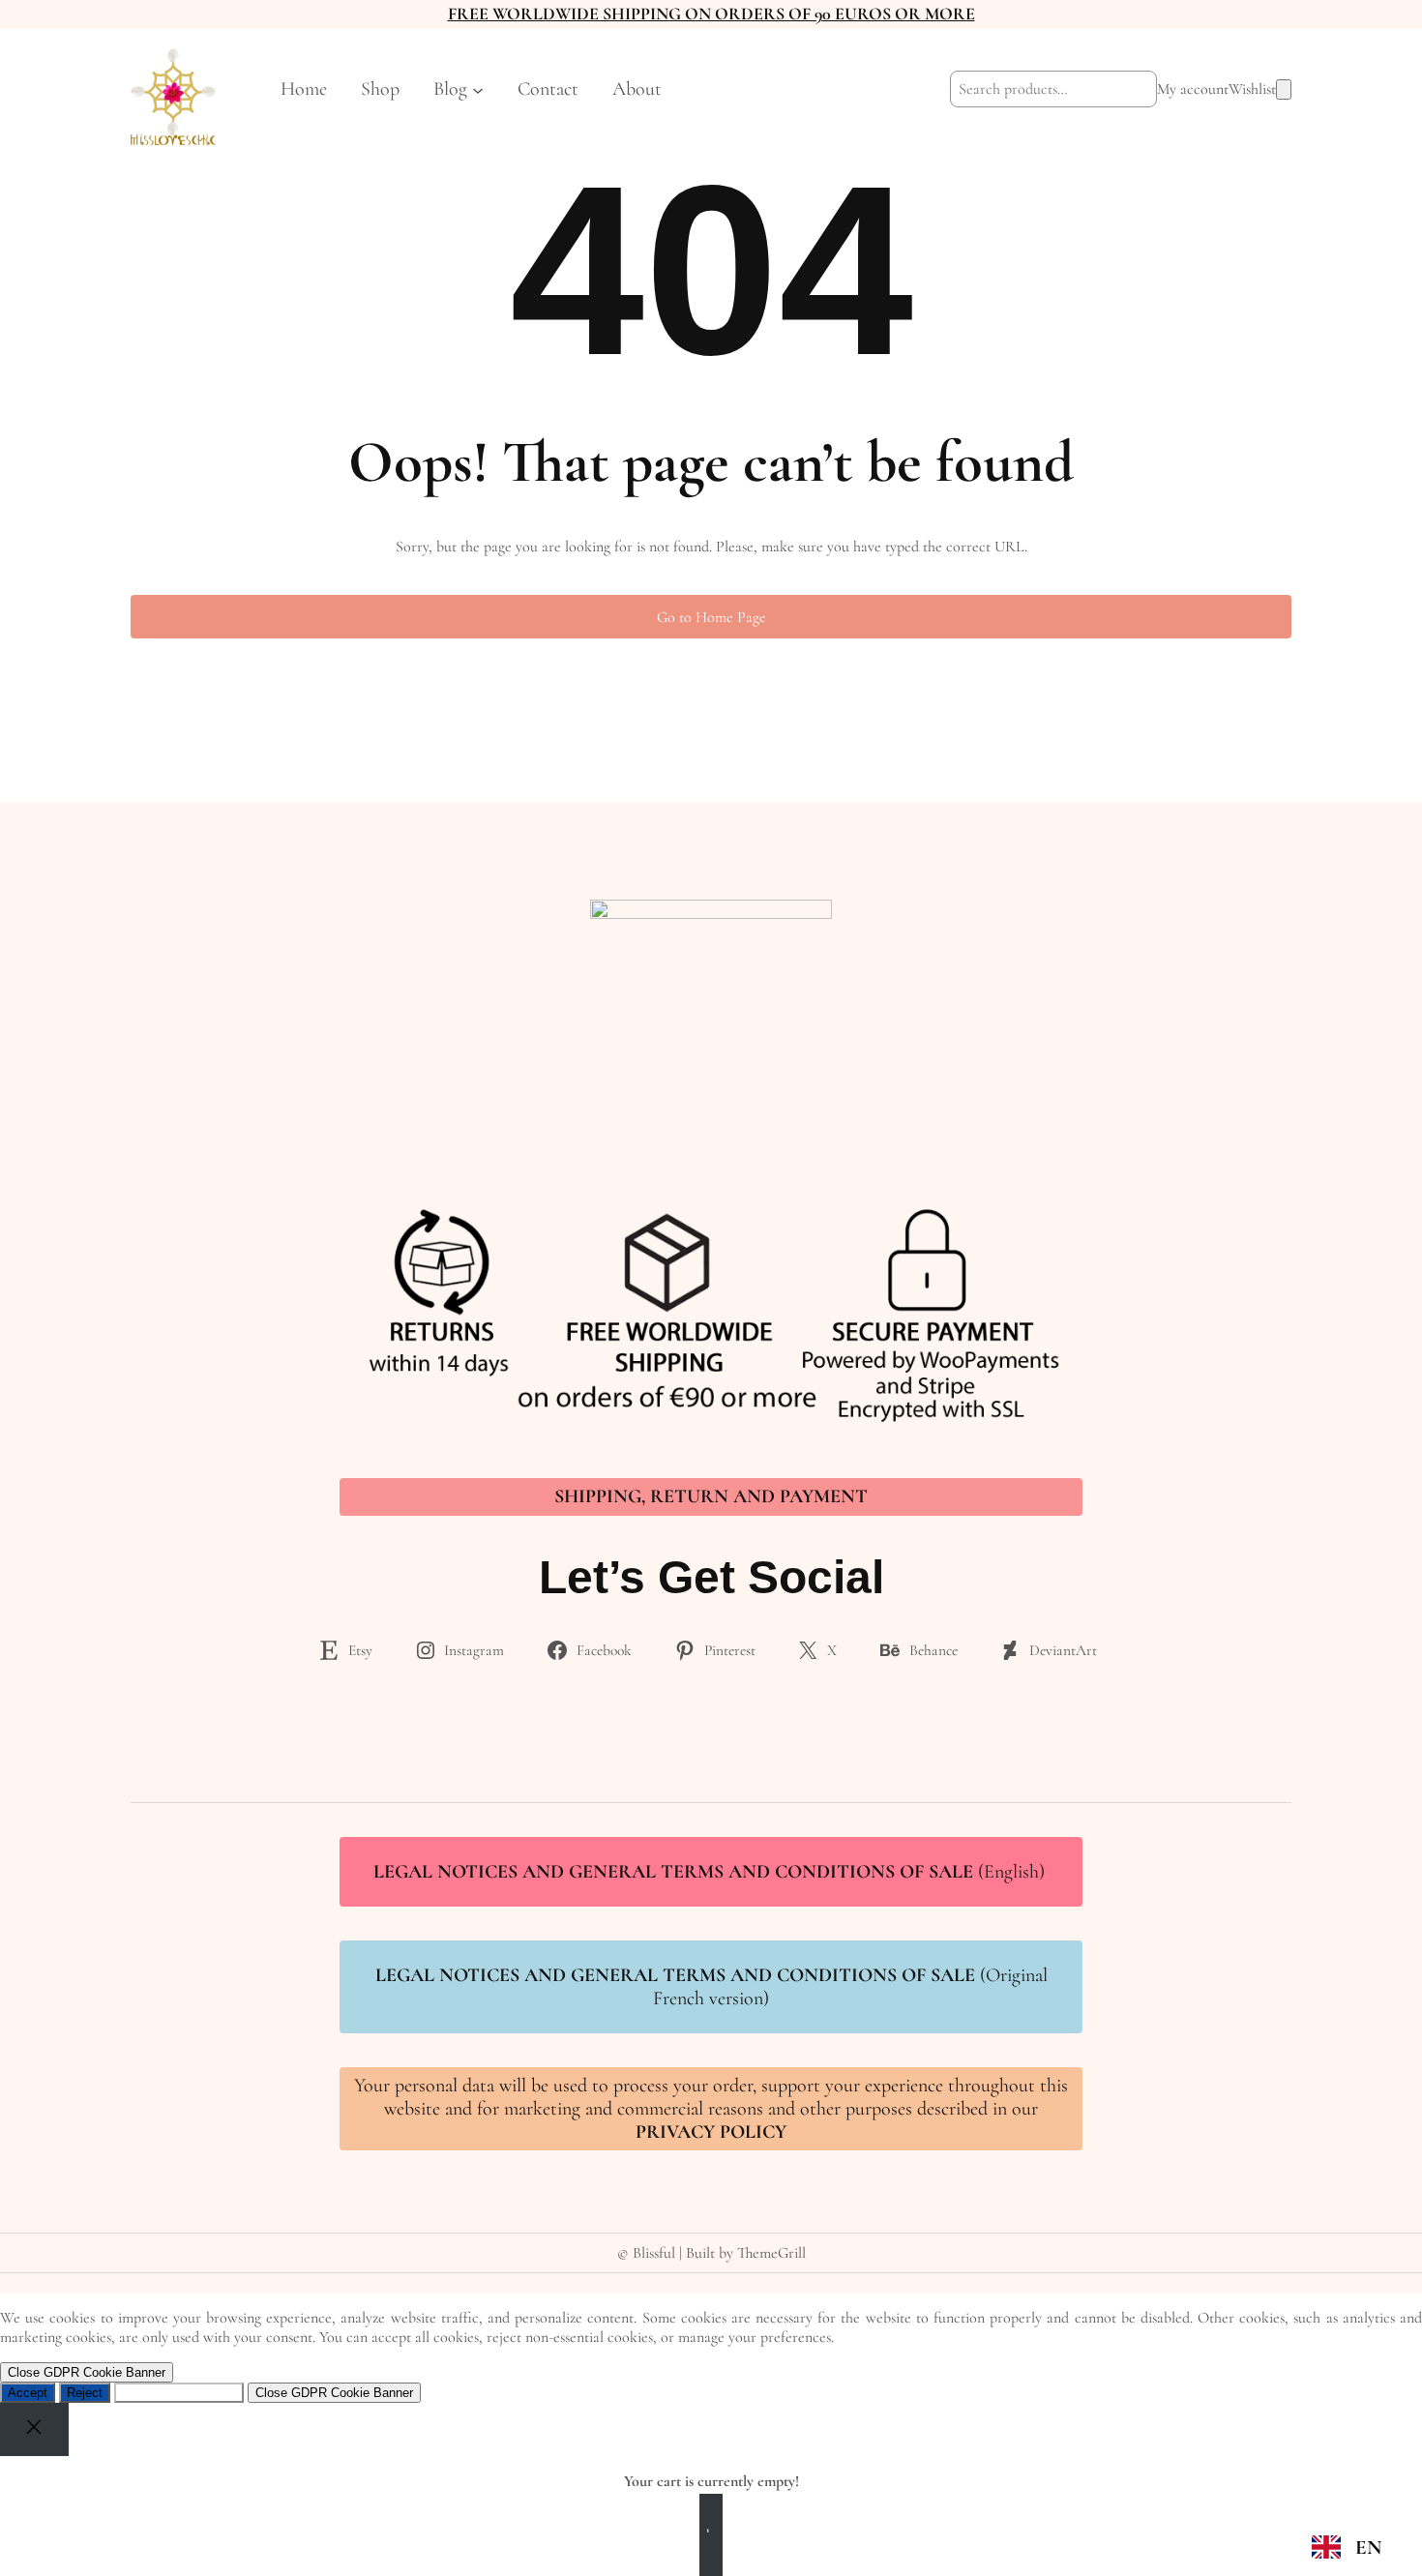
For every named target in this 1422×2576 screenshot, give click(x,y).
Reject (85, 2393)
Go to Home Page (711, 617)
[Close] (34, 2429)
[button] (1346, 2547)
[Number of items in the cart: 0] (1284, 89)
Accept (28, 2393)
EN (1368, 2547)
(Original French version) (711, 1987)
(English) (711, 1872)
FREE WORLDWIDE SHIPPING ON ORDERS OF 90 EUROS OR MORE (711, 14)
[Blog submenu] (478, 89)
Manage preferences (179, 2393)
